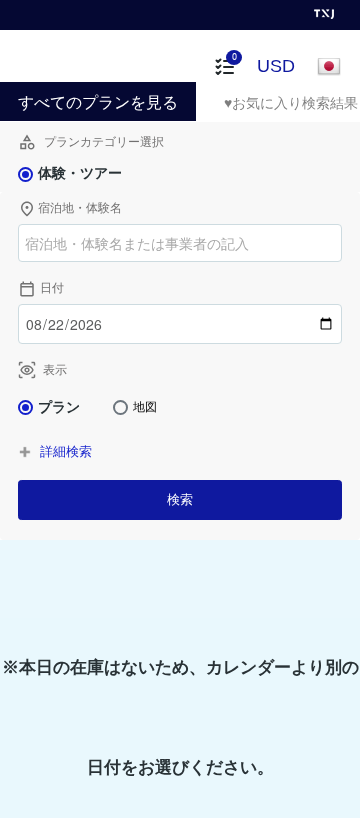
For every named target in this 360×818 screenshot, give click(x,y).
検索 (180, 499)
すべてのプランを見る (98, 102)
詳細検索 (66, 451)
